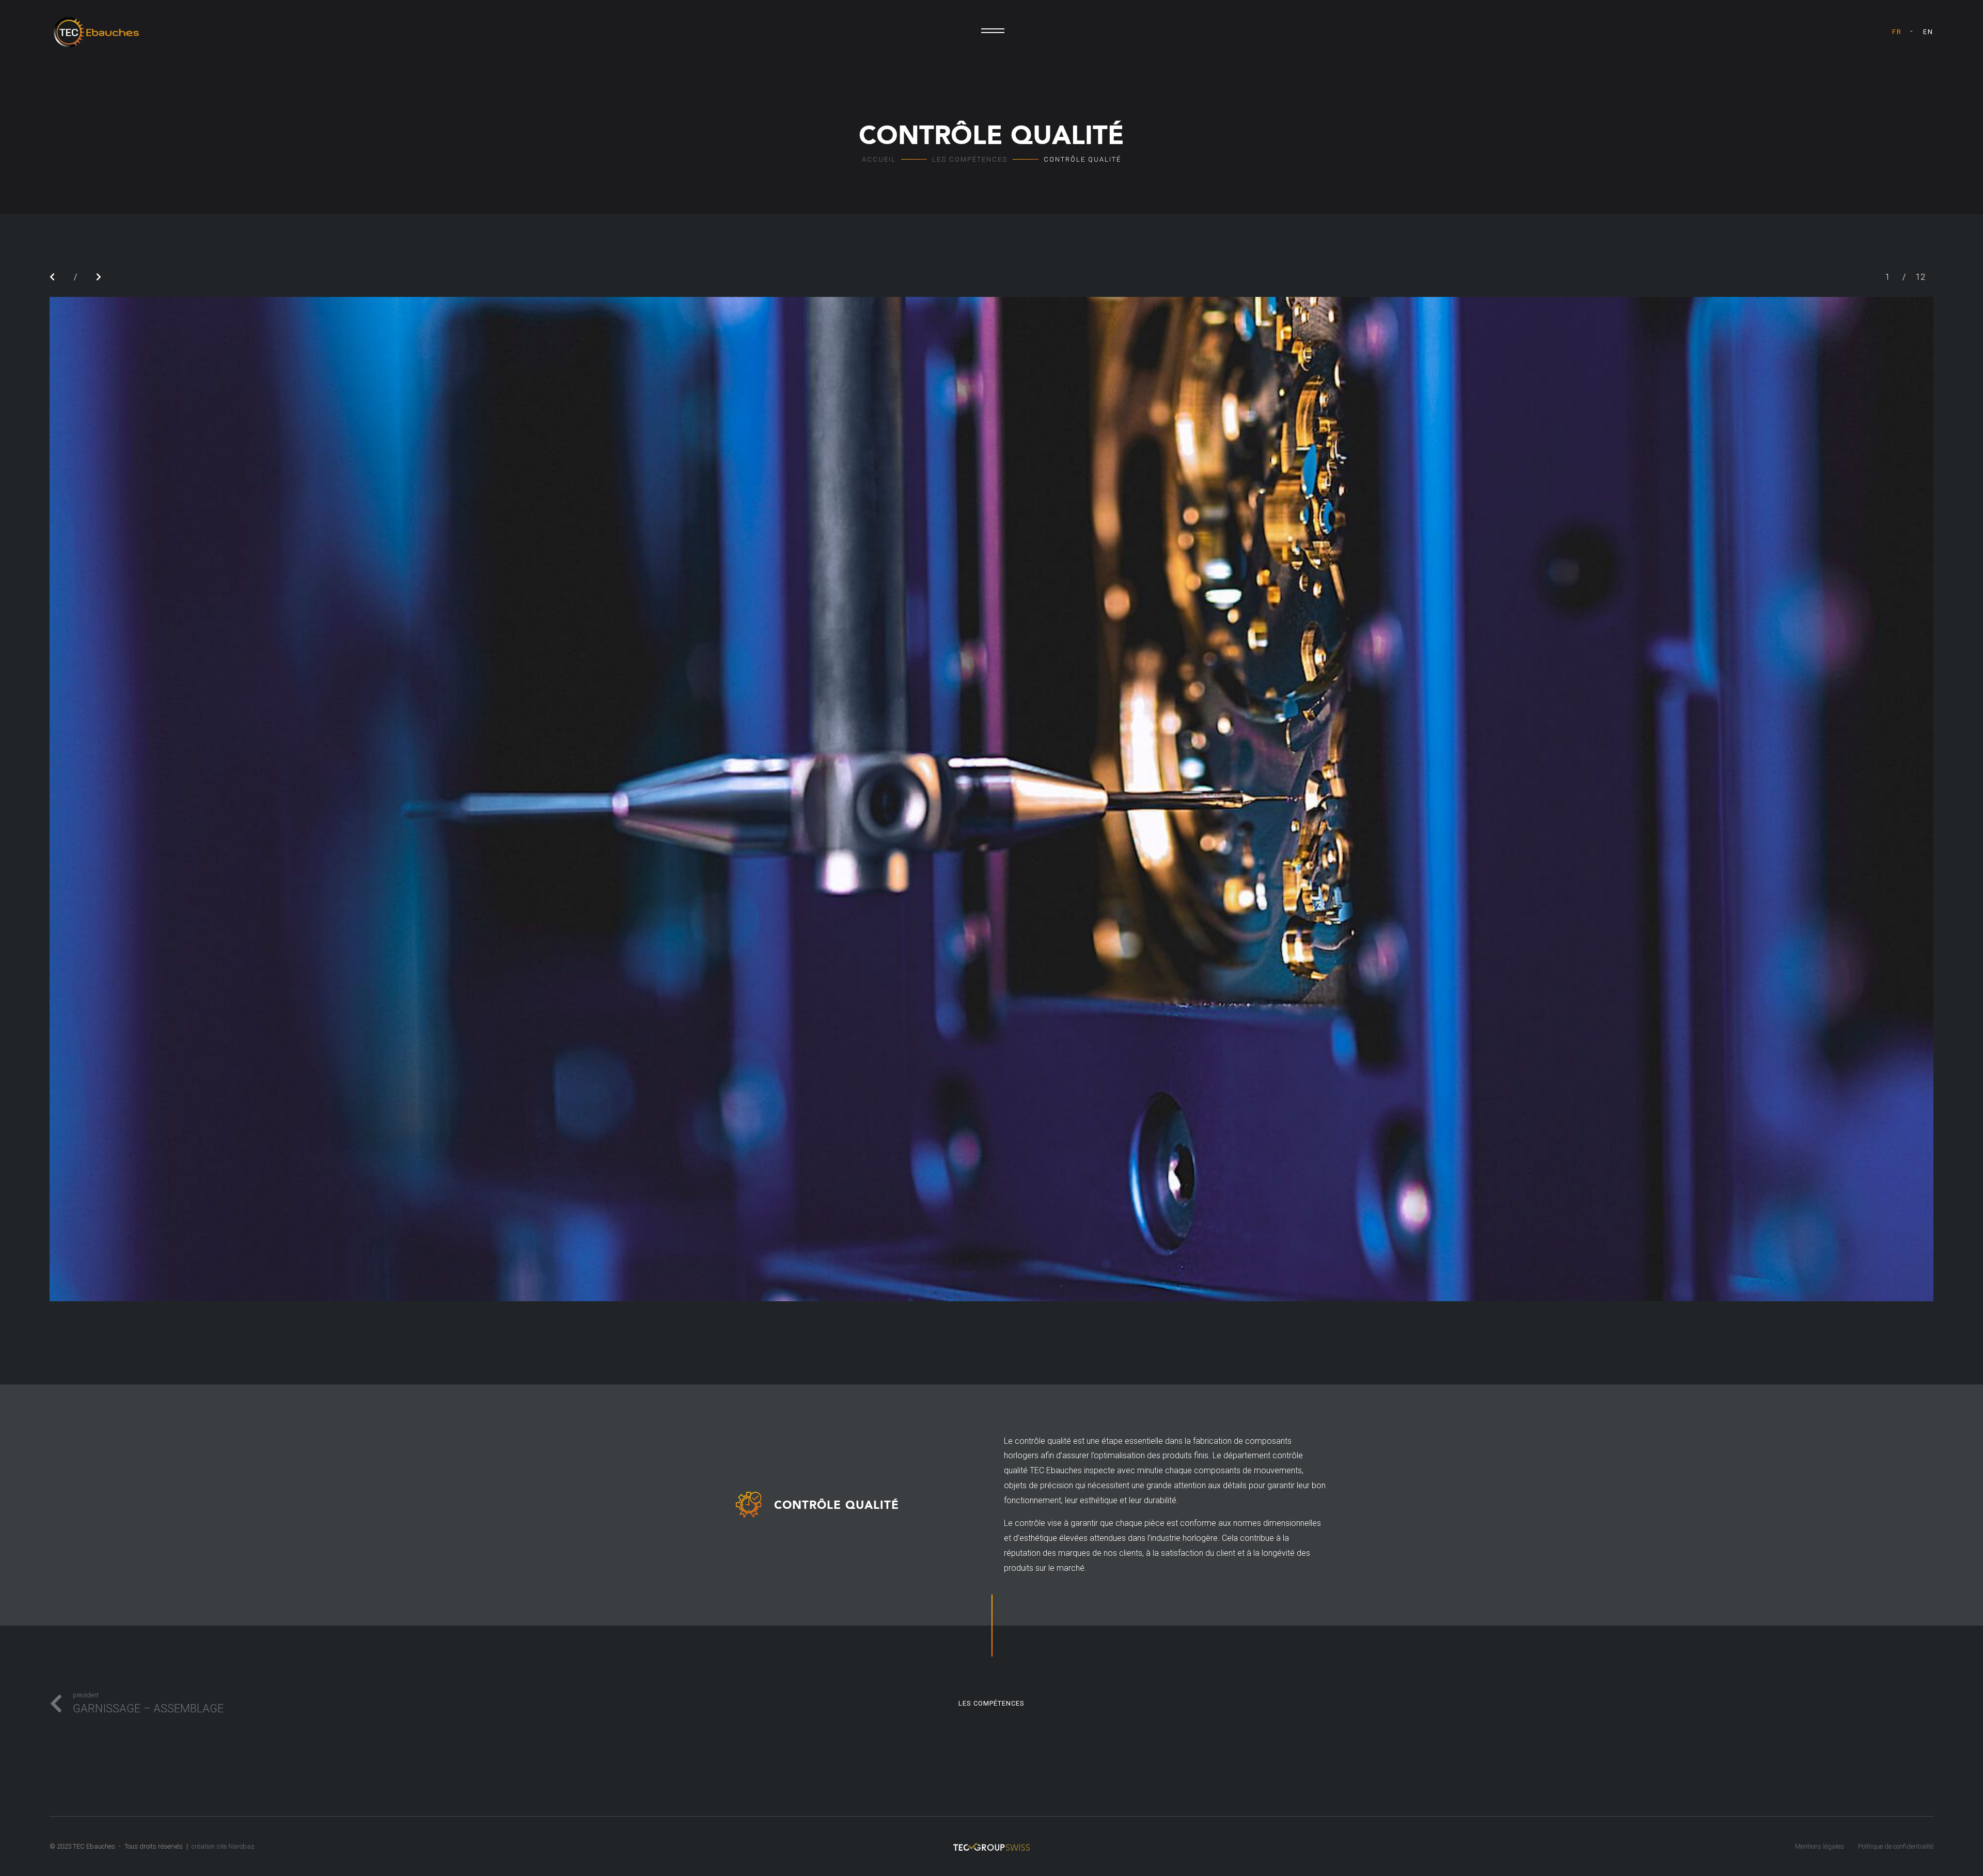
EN (1928, 32)
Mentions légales (1820, 1846)
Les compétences (970, 159)
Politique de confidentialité (1896, 1846)
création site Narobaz (223, 1846)
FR (1897, 32)
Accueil (879, 159)
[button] (52, 277)
